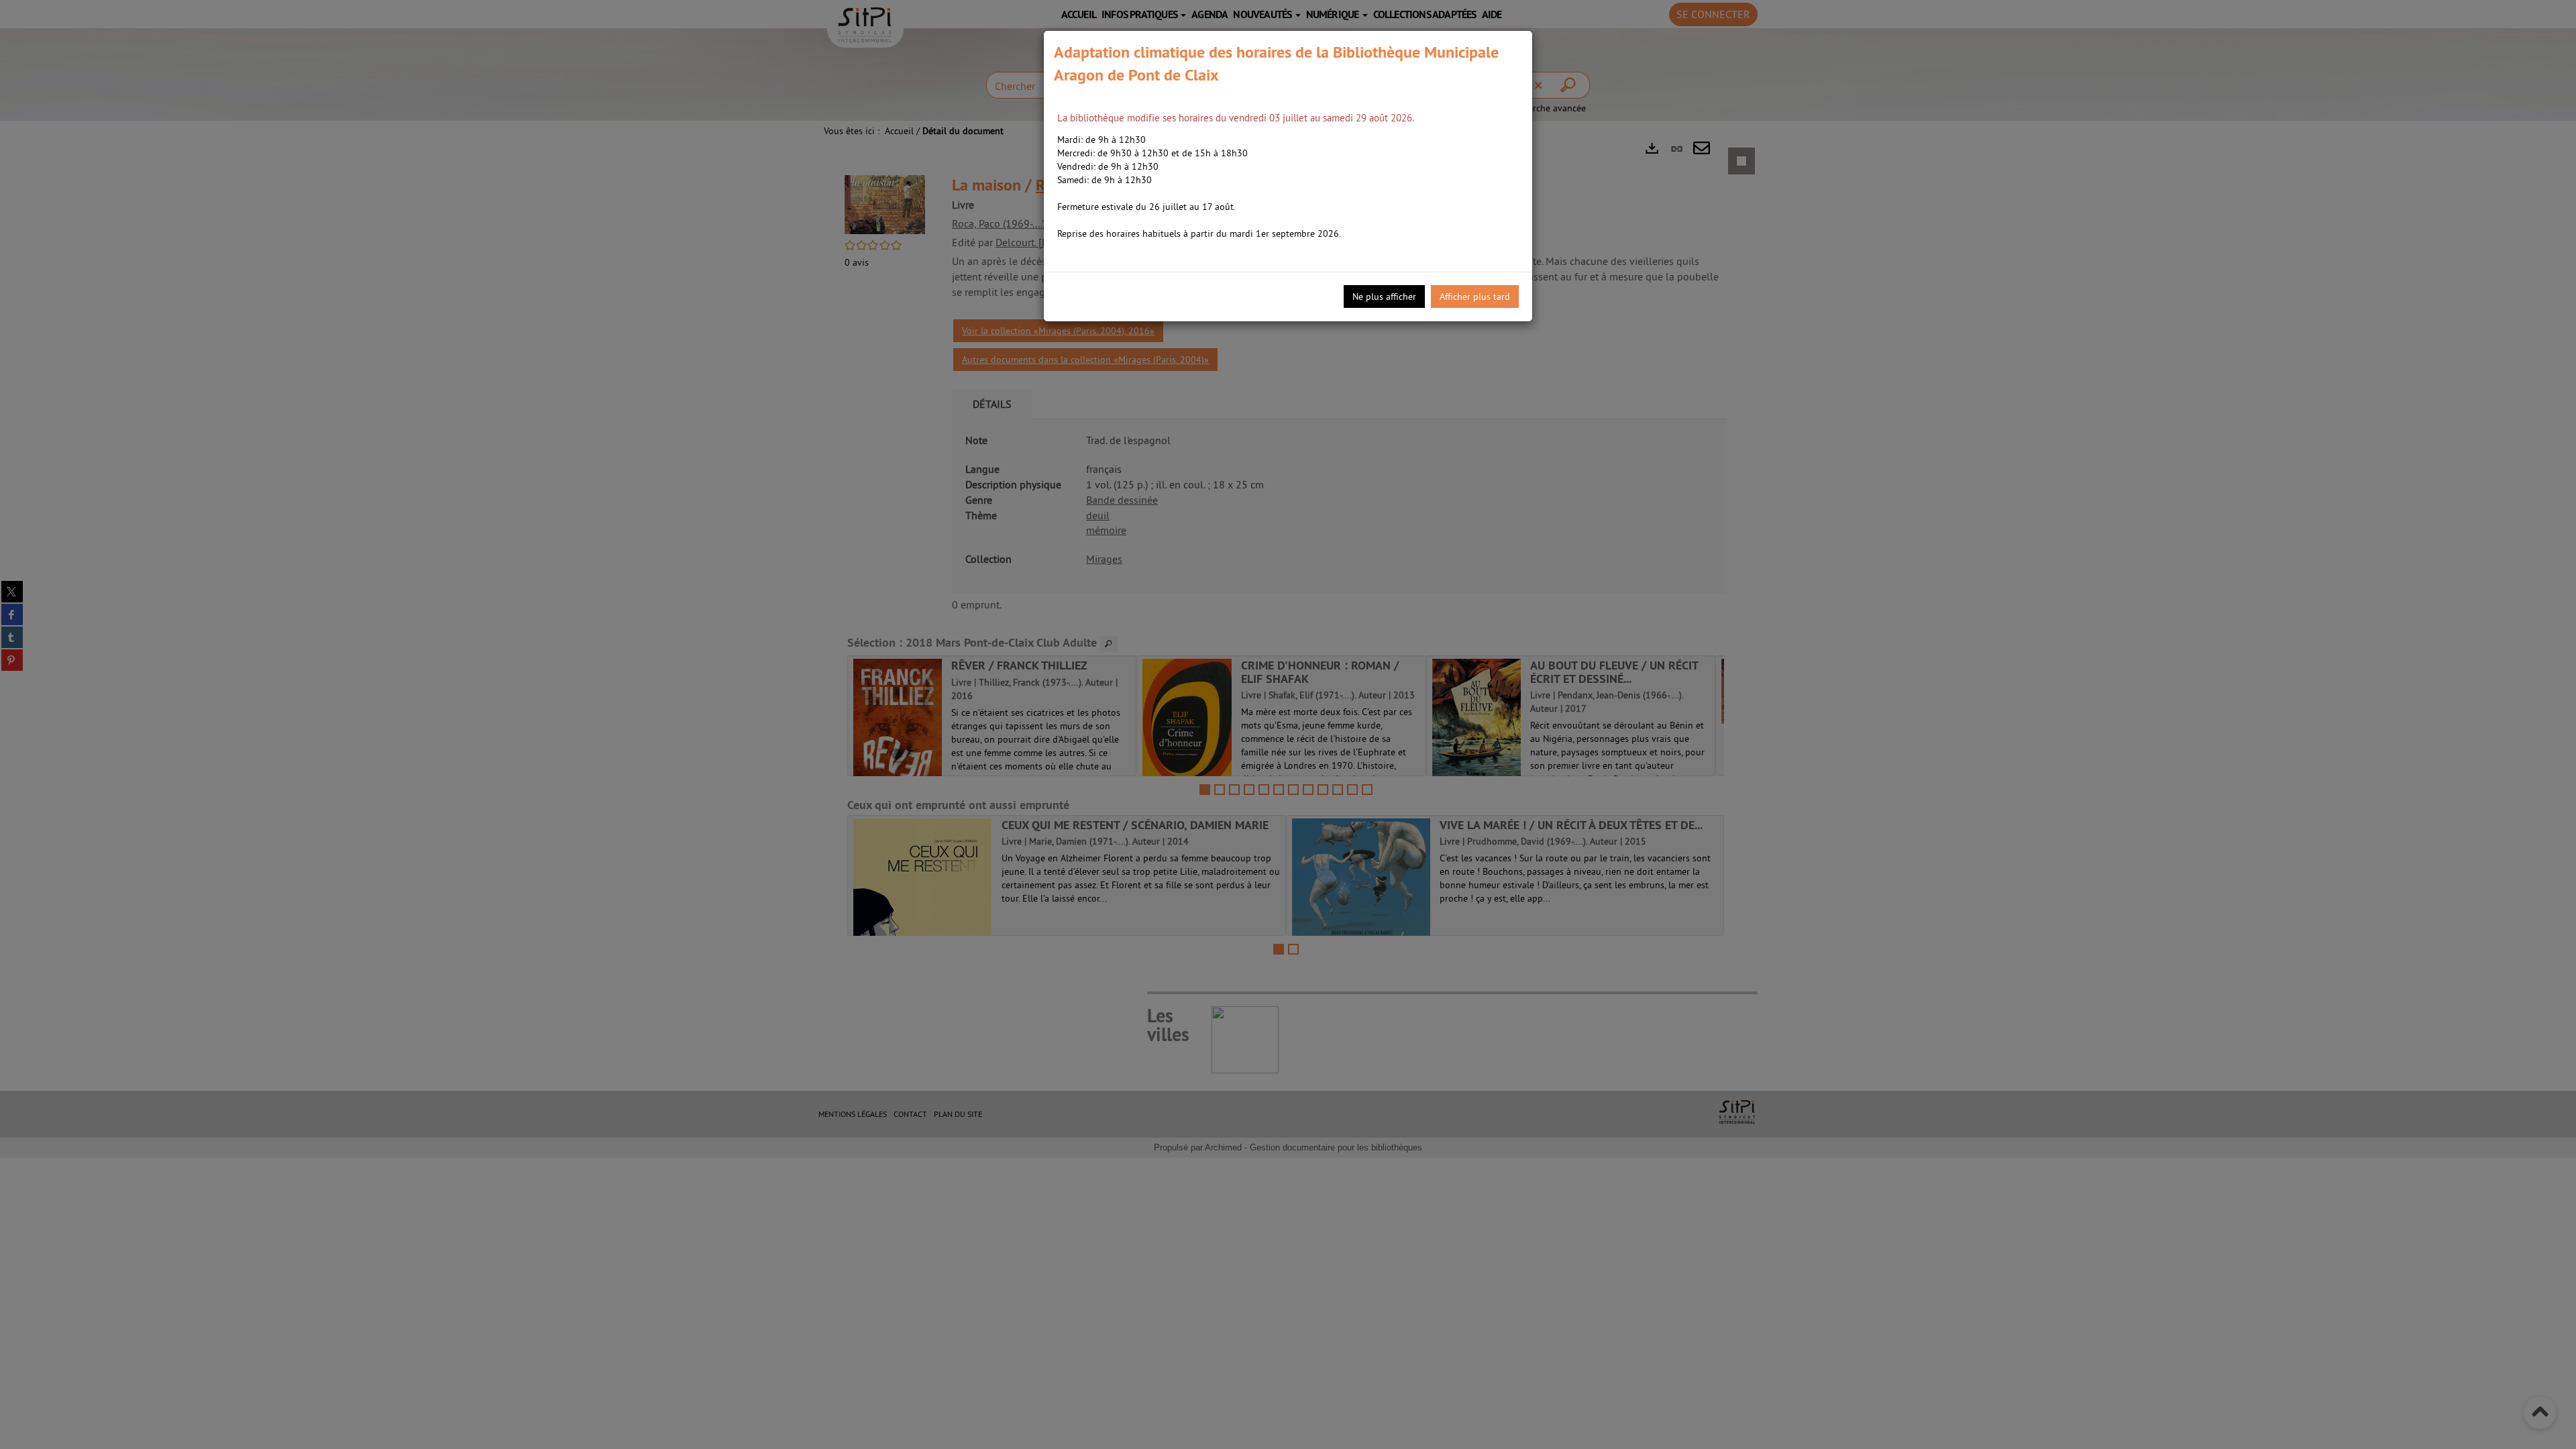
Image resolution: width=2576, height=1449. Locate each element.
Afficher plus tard (1475, 297)
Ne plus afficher (1384, 297)
